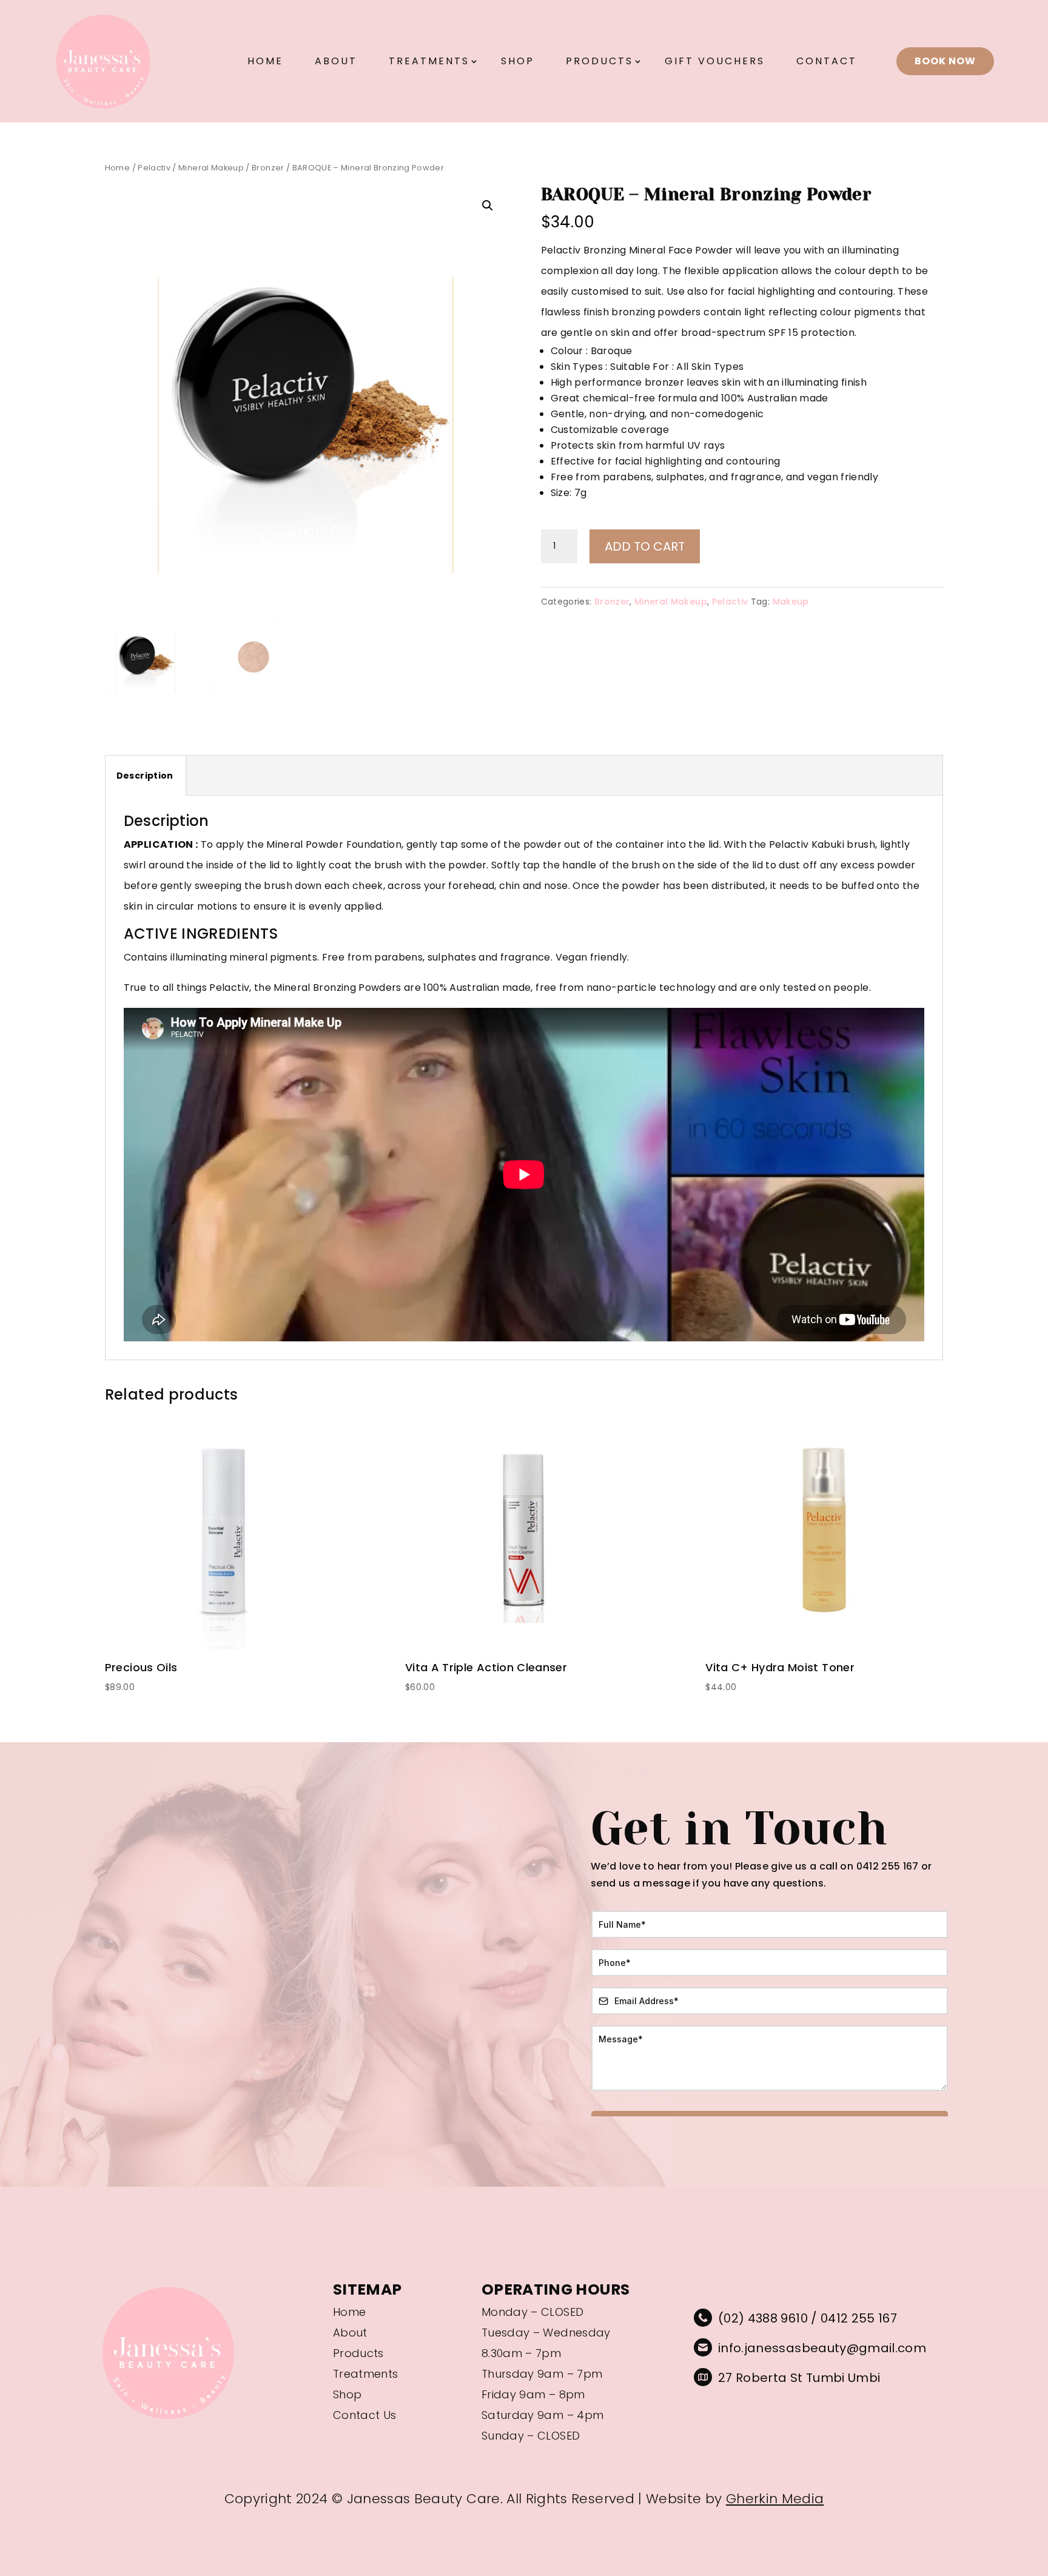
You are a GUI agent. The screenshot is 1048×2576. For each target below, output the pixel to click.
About (336, 61)
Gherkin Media (775, 2499)
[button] (488, 206)
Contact (827, 61)
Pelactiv (154, 168)
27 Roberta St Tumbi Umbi (799, 2378)
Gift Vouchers (715, 61)
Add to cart (645, 546)
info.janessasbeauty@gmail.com (822, 2348)
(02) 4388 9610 (763, 2318)
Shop (518, 61)
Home (265, 61)
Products (600, 61)
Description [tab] (145, 776)
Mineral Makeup (211, 168)
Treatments (429, 61)
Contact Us (365, 2416)
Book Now (945, 61)
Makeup (791, 602)
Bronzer (268, 168)
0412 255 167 (859, 2318)
